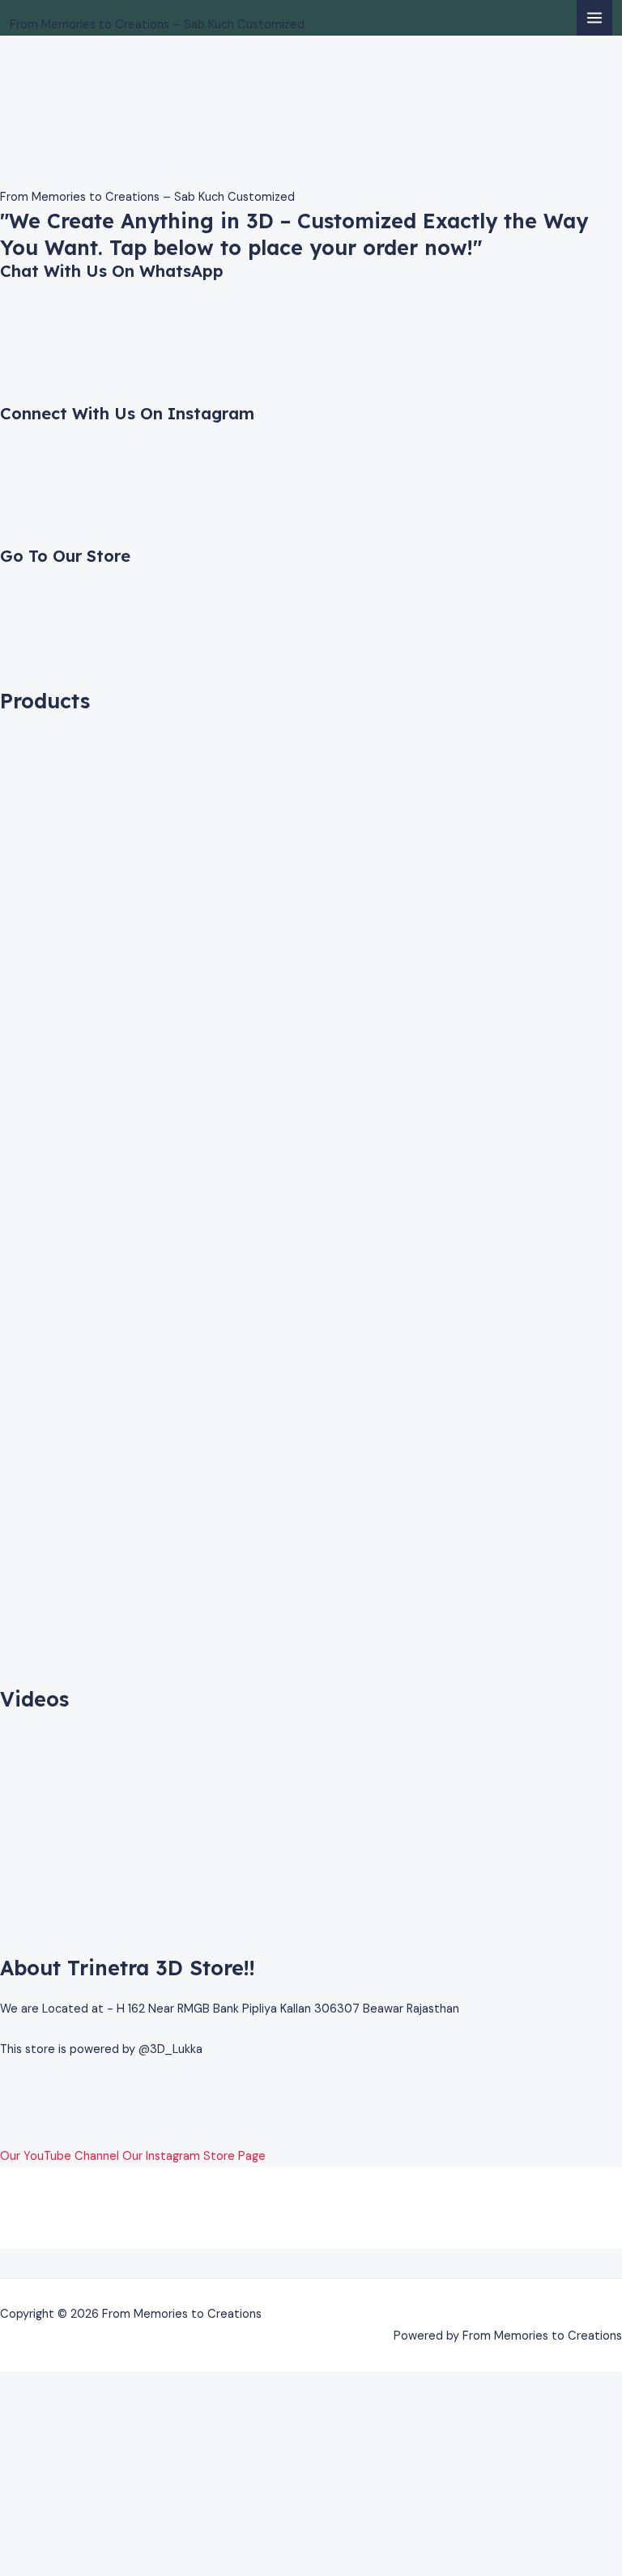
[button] (311, 2263)
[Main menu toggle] (594, 18)
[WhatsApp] (5, 2090)
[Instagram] (5, 2113)
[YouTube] (5, 2134)
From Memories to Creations (158, 9)
